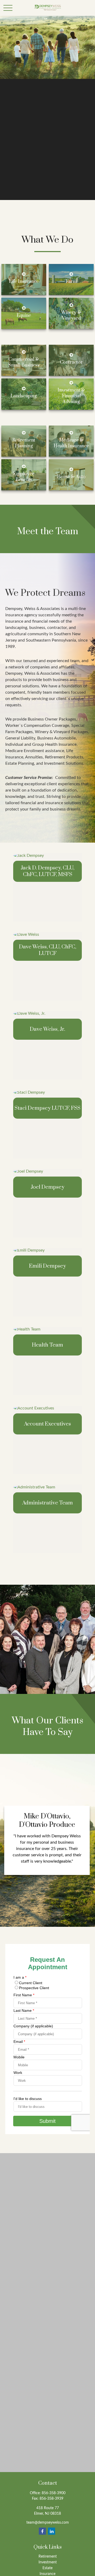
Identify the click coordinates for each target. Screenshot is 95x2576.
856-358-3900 (54, 2493)
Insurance (47, 2574)
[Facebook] (42, 2531)
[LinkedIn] (52, 2531)
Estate (47, 2568)
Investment (48, 2562)
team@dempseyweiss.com (48, 2523)
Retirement (48, 2557)
